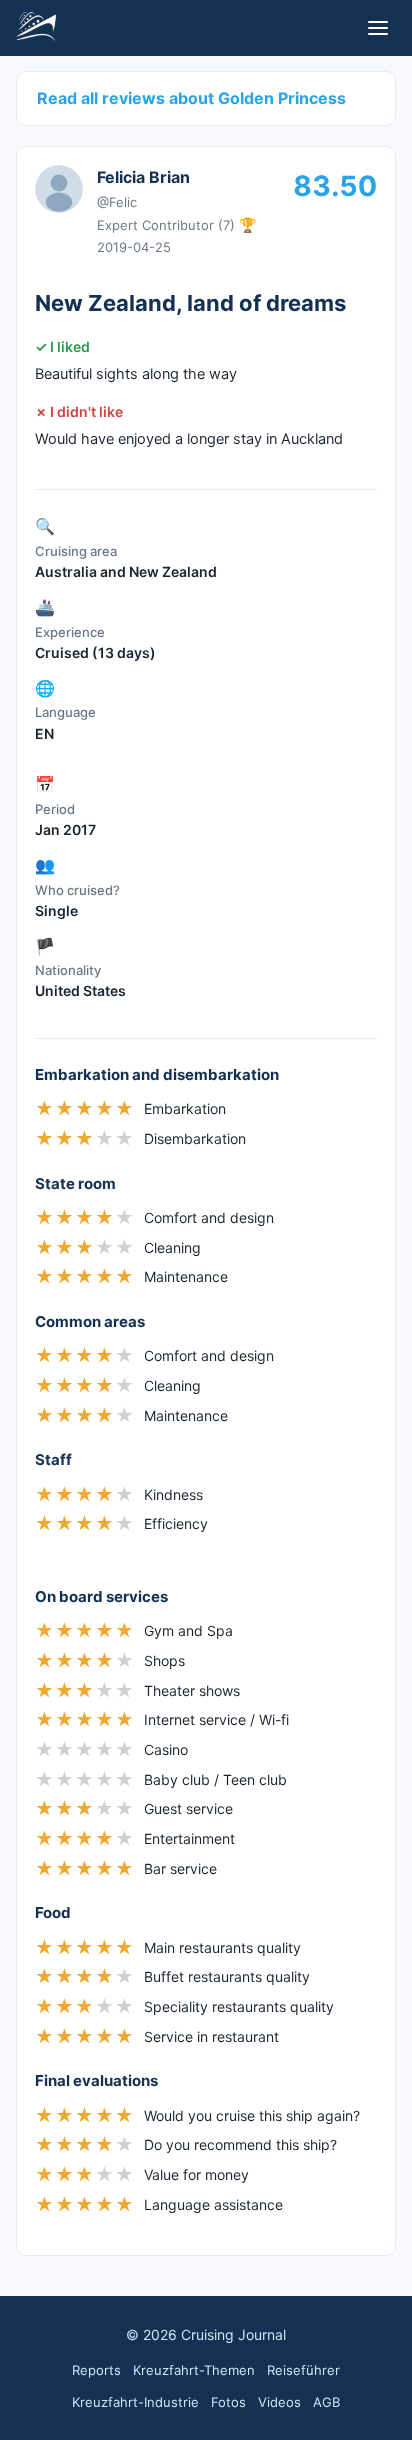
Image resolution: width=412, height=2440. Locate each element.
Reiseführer (303, 2370)
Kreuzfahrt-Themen (194, 2370)
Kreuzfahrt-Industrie (135, 2402)
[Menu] (378, 28)
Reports (96, 2370)
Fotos (228, 2402)
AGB (326, 2402)
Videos (279, 2402)
